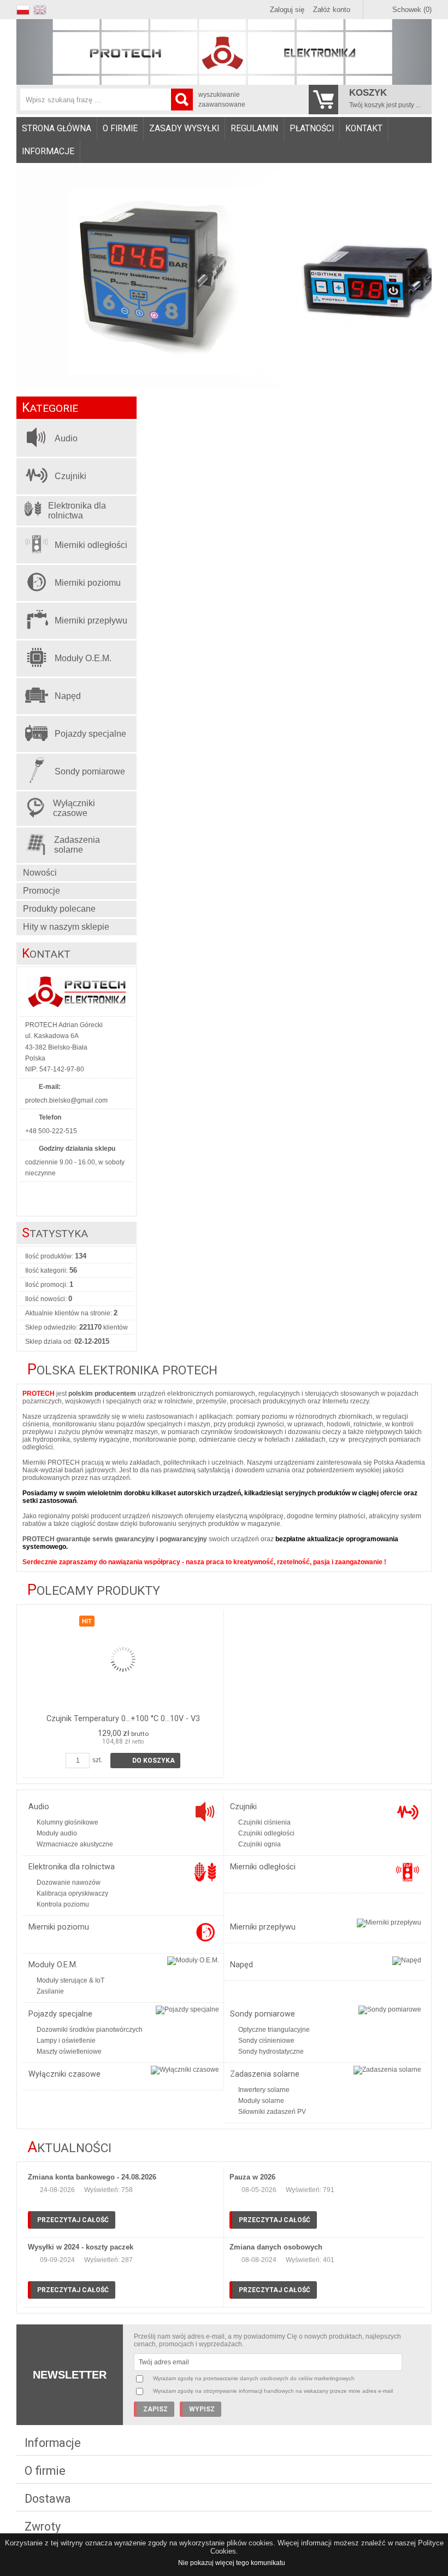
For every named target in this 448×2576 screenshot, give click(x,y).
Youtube (33, 1196)
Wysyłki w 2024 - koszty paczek (81, 2247)
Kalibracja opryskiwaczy (72, 1893)
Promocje (42, 891)
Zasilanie (50, 1991)
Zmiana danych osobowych (276, 2247)
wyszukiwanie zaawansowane (222, 100)
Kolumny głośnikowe (67, 1822)
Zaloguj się (287, 10)
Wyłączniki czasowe (64, 2074)
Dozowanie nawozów (69, 1883)
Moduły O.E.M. (53, 1965)
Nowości (40, 873)
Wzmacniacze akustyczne (75, 1844)
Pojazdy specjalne (60, 2014)
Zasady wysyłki (184, 129)
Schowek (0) (412, 10)
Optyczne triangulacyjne (274, 2030)
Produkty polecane (59, 909)
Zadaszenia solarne (265, 2074)
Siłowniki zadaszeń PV (272, 2112)
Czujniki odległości (266, 1833)
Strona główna (57, 129)
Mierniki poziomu (59, 1927)
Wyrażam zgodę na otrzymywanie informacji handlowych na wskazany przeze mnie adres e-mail (273, 2391)
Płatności (312, 129)
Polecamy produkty (94, 1591)
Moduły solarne (261, 2101)
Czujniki (243, 1807)
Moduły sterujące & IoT (70, 1980)
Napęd (241, 1965)
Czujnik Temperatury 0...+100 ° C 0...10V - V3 (123, 1719)
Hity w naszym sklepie (66, 927)
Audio (39, 1807)
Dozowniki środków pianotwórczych (90, 2030)
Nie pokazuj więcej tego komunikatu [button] (232, 2563)
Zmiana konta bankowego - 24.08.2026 (92, 2177)
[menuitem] (57, 129)
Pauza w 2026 (252, 2177)
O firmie (120, 129)
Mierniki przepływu (263, 1927)
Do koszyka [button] (154, 1761)
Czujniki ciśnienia (264, 1822)
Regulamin (254, 129)
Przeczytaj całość (73, 2220)
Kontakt (364, 129)
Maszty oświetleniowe (69, 2052)
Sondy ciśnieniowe (266, 2041)
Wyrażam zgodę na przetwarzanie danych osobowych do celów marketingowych (254, 2378)
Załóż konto (332, 10)
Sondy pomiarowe (263, 2014)
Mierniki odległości (263, 1867)
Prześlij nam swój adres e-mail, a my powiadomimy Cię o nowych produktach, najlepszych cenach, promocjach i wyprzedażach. (267, 2340)
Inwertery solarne (264, 2090)
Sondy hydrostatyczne (271, 2052)
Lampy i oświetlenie (66, 2041)
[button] (25, 8)
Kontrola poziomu (63, 1904)
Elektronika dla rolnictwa (72, 1867)
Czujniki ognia (260, 1844)
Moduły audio (57, 1833)
